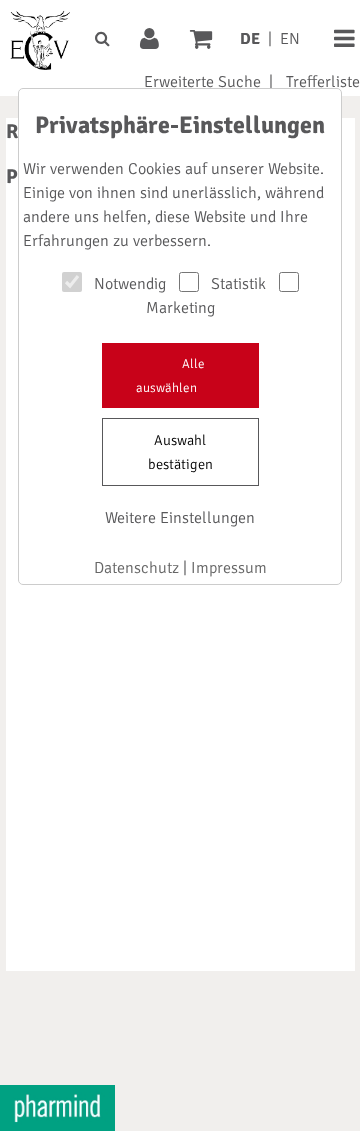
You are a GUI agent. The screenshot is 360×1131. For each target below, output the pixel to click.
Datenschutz (136, 568)
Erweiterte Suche (202, 82)
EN (290, 39)
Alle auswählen (170, 376)
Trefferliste (323, 82)
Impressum (229, 568)
